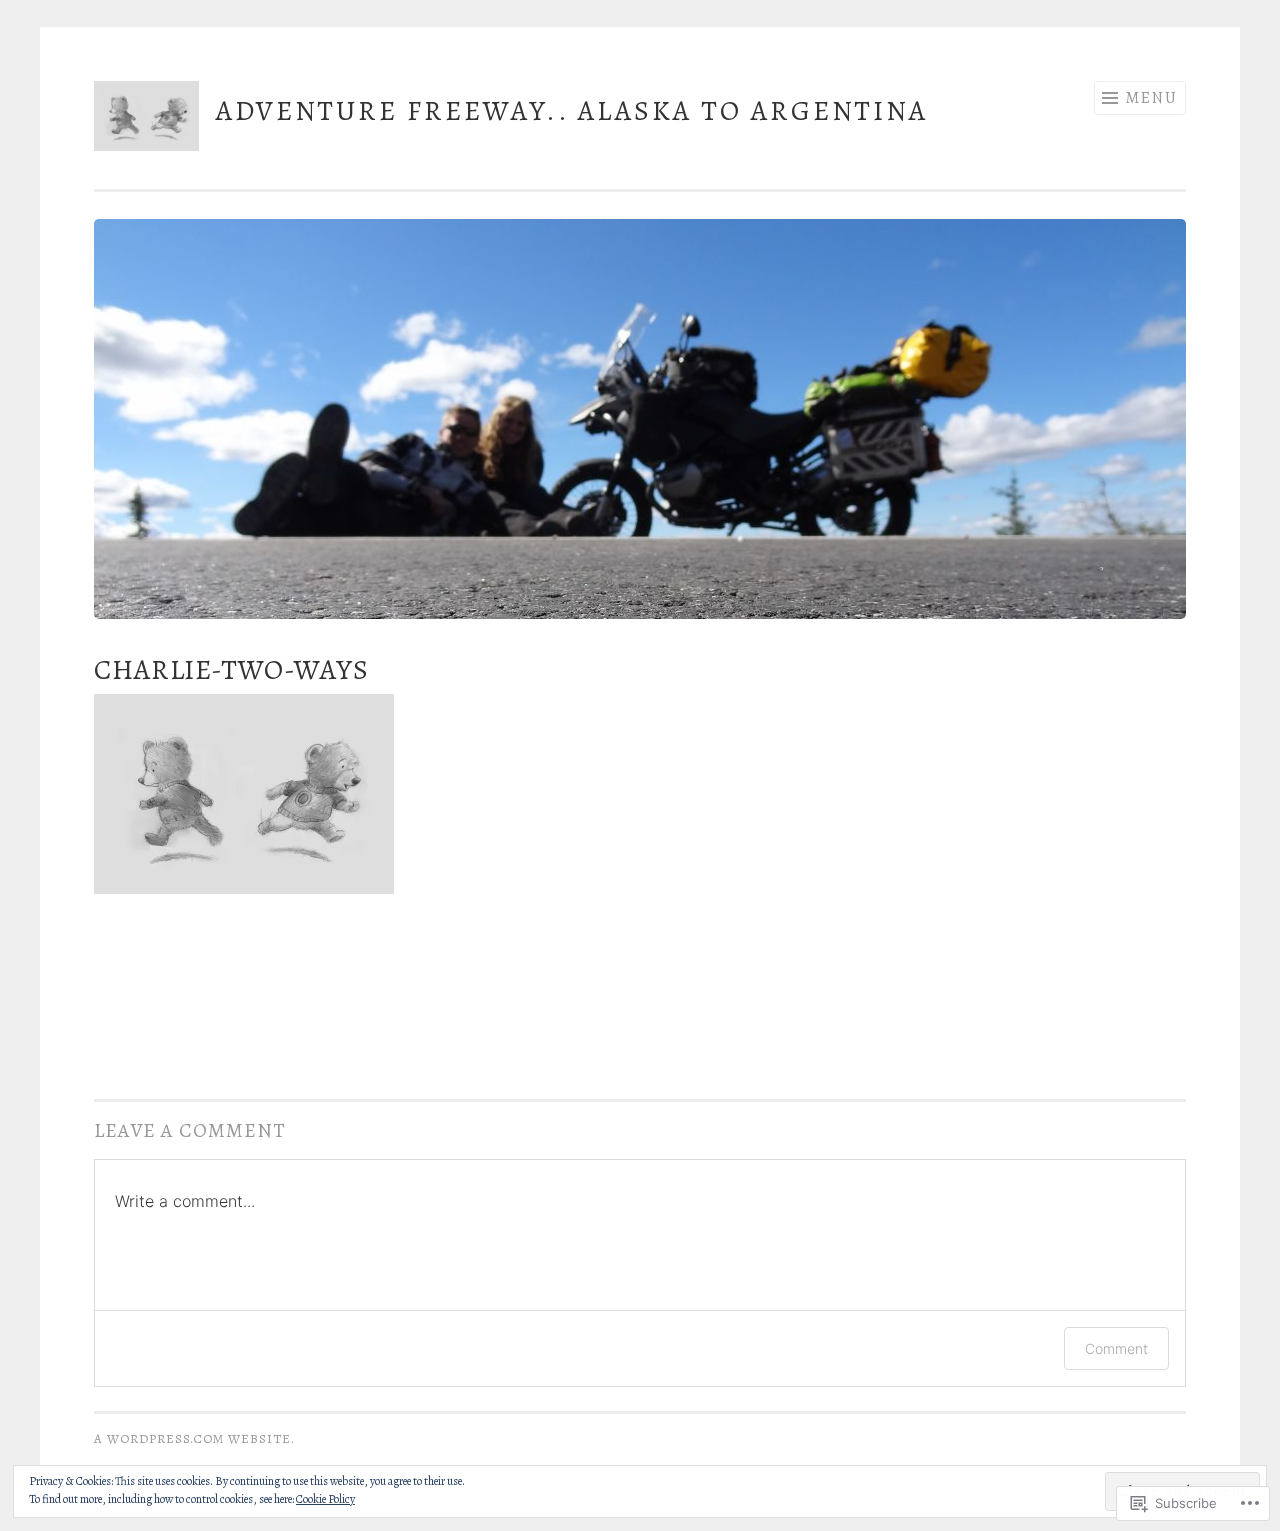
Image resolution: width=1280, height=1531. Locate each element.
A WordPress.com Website (192, 1438)
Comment (1116, 1348)
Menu (1151, 98)
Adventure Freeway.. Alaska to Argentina (572, 111)
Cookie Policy (325, 1499)
